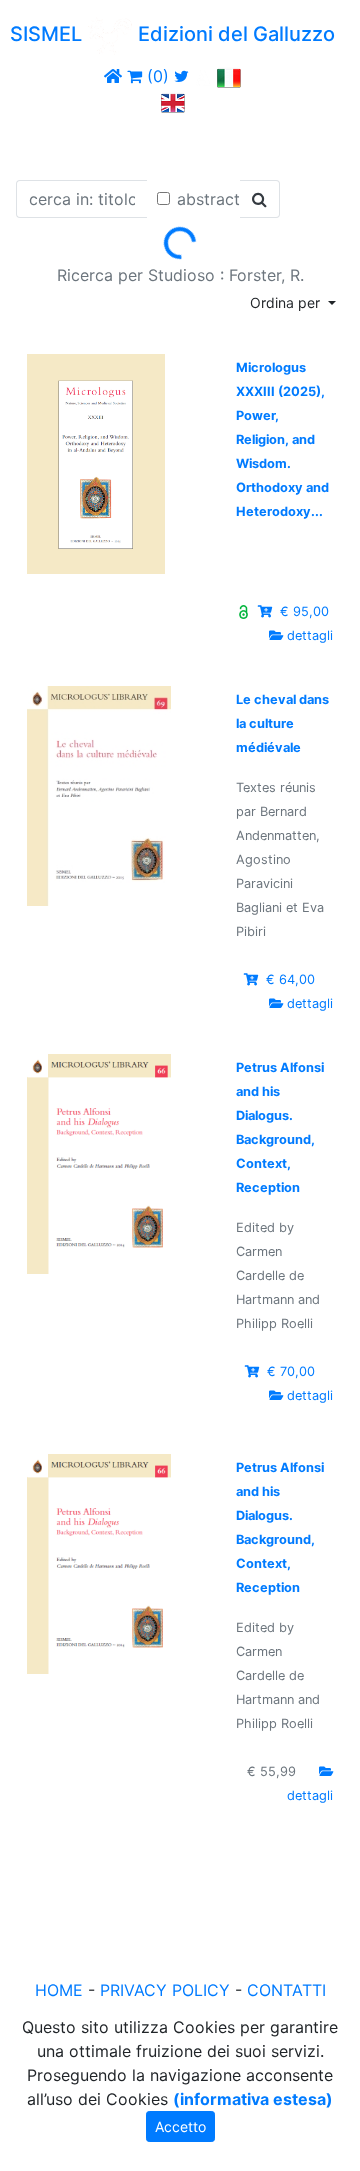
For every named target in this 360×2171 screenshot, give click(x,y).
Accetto (180, 2126)
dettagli (310, 635)
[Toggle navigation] (44, 143)
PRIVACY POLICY (165, 1990)
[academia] (203, 76)
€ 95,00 (302, 611)
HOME (59, 1990)
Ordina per (287, 302)
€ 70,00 (291, 1371)
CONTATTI (286, 1990)
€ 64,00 (290, 979)
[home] (113, 76)
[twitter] (181, 76)
